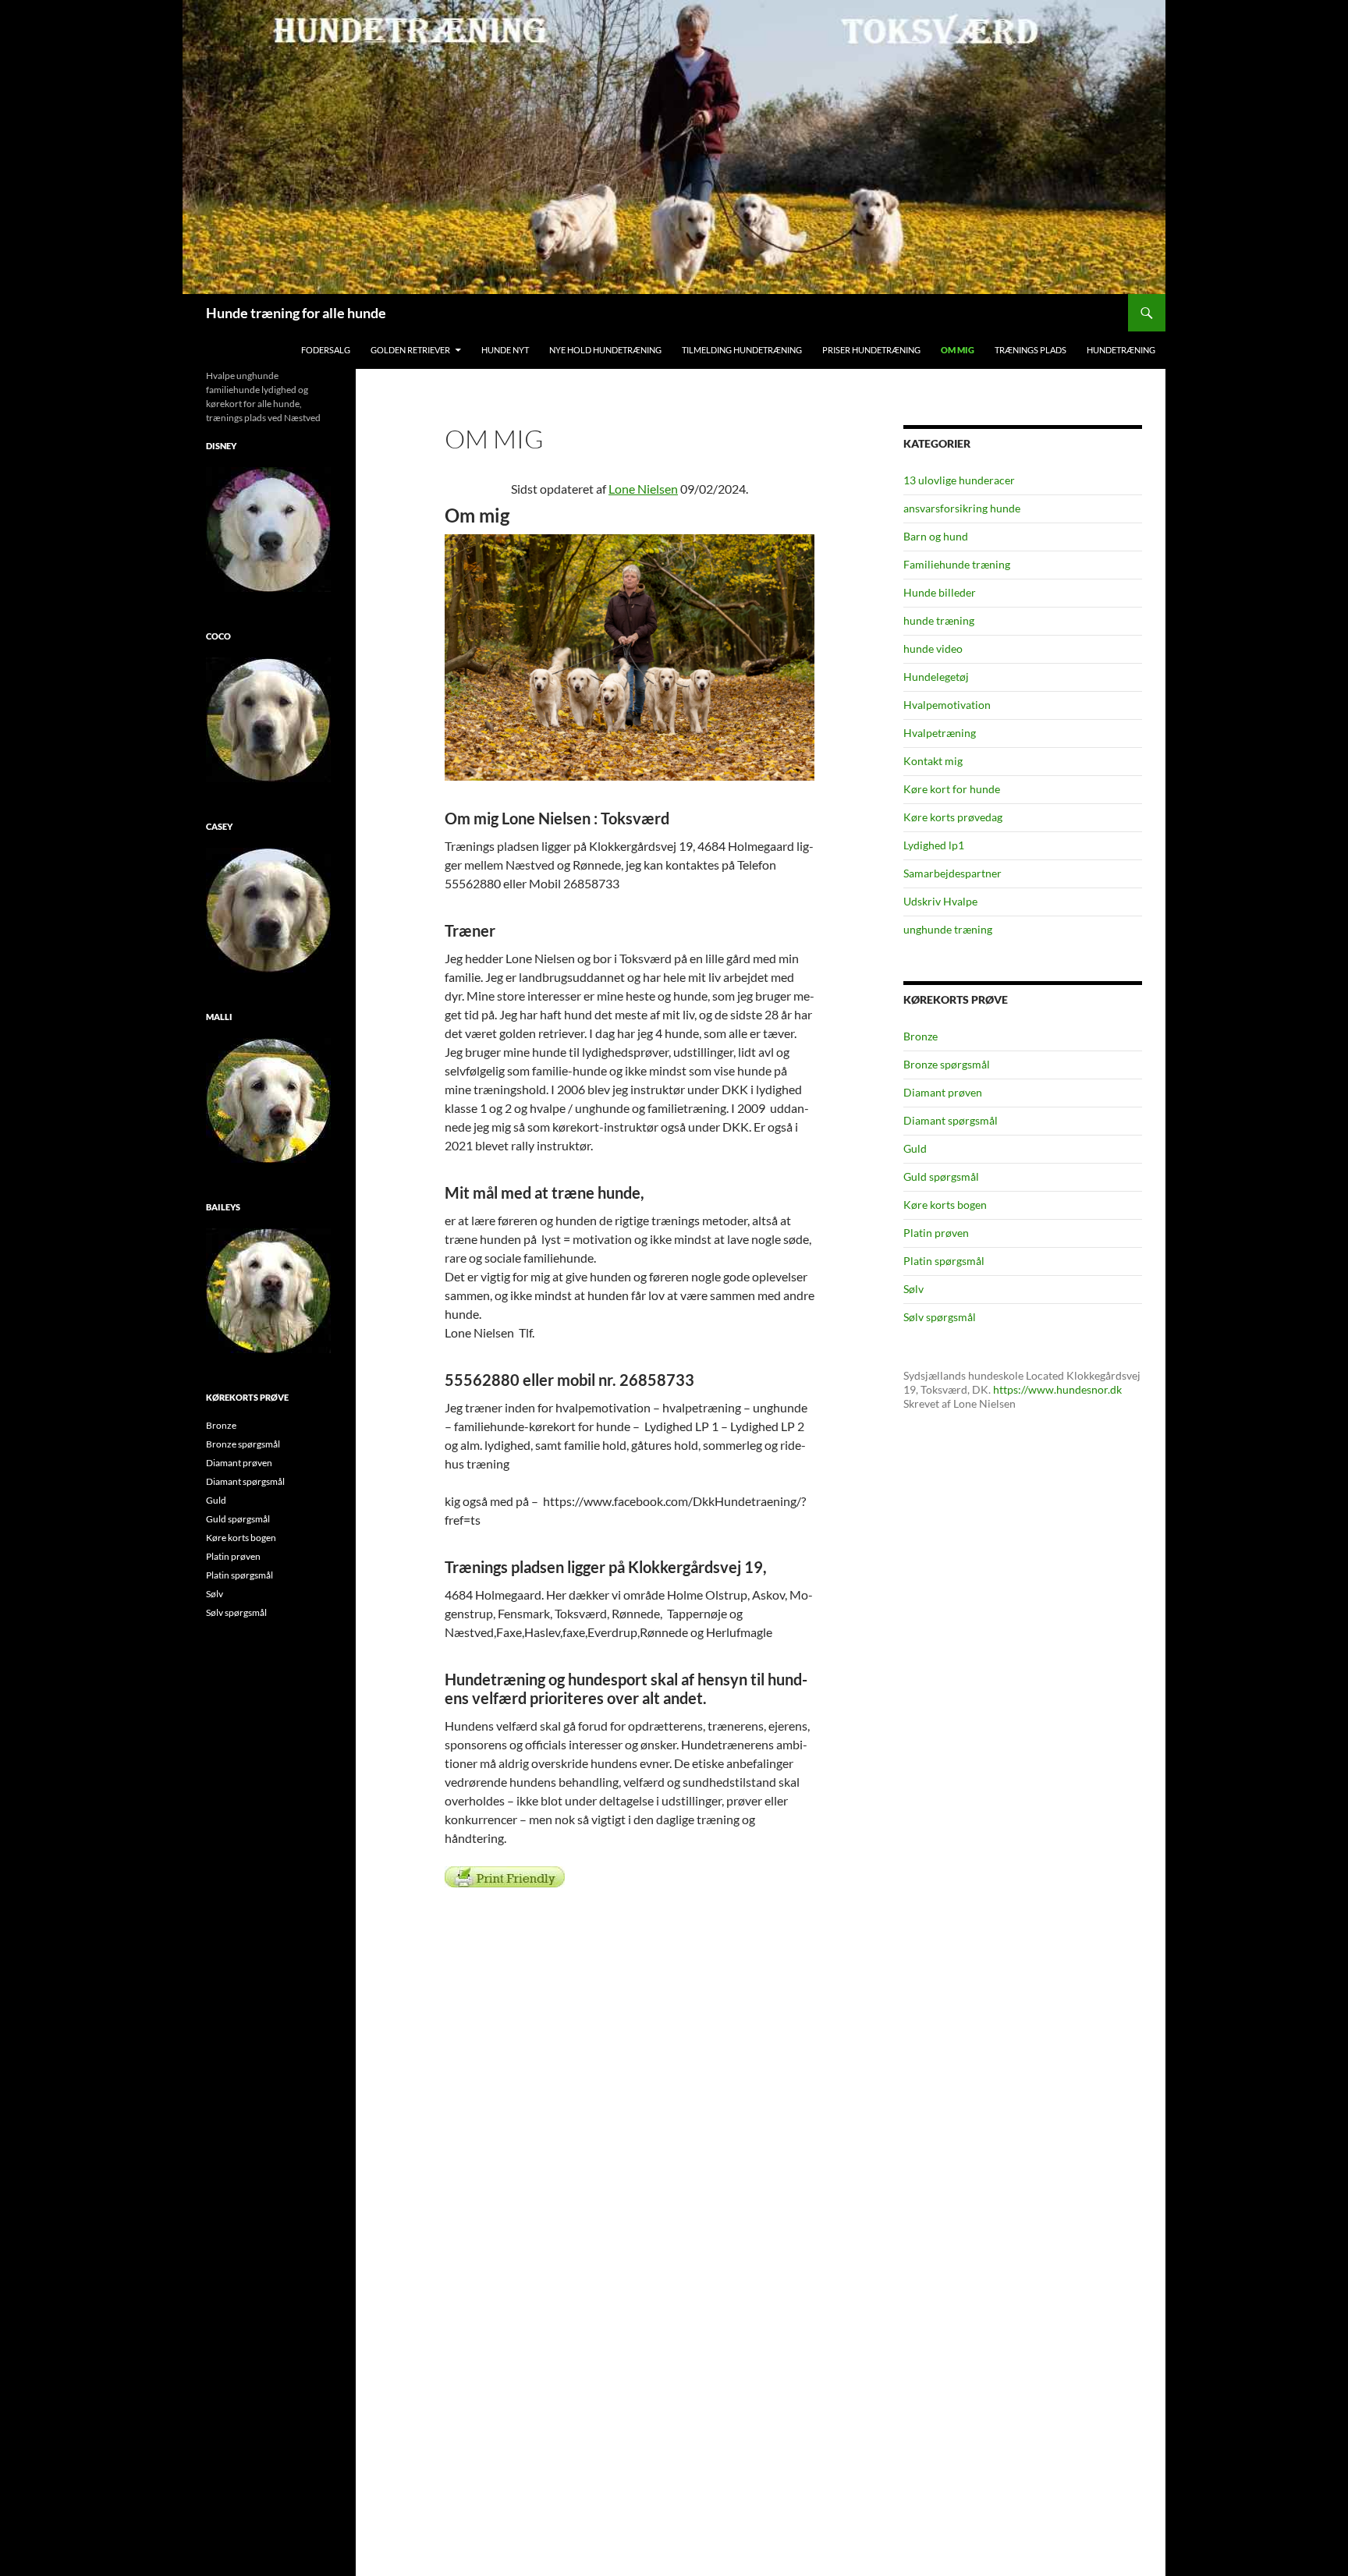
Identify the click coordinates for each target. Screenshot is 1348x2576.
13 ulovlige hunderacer (959, 480)
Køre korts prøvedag (953, 817)
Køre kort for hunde (952, 789)
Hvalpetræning (940, 733)
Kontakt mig (933, 761)
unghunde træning (948, 929)
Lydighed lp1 (934, 845)
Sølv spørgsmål (940, 1317)
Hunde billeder (940, 592)
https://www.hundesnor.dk (1057, 1389)
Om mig (958, 350)
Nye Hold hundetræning (605, 350)
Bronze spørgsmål (947, 1064)
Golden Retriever (410, 350)
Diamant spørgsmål (951, 1120)
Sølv (913, 1289)
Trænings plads (1031, 350)
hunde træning (939, 620)
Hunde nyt (505, 350)
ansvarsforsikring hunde (962, 508)
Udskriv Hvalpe (940, 901)
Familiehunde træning (957, 564)
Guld (915, 1148)
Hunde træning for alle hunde (296, 313)
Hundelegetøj (936, 677)
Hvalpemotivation (947, 705)
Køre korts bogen (945, 1205)
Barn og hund (936, 536)
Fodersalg (326, 350)
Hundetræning (1121, 350)
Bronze (921, 1036)
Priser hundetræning (871, 350)
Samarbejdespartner (952, 873)
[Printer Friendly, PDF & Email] (505, 1876)
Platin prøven (936, 1233)
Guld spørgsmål (941, 1176)
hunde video (933, 648)
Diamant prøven (943, 1092)
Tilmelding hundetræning (742, 350)
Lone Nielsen (643, 489)
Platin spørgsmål (944, 1261)
